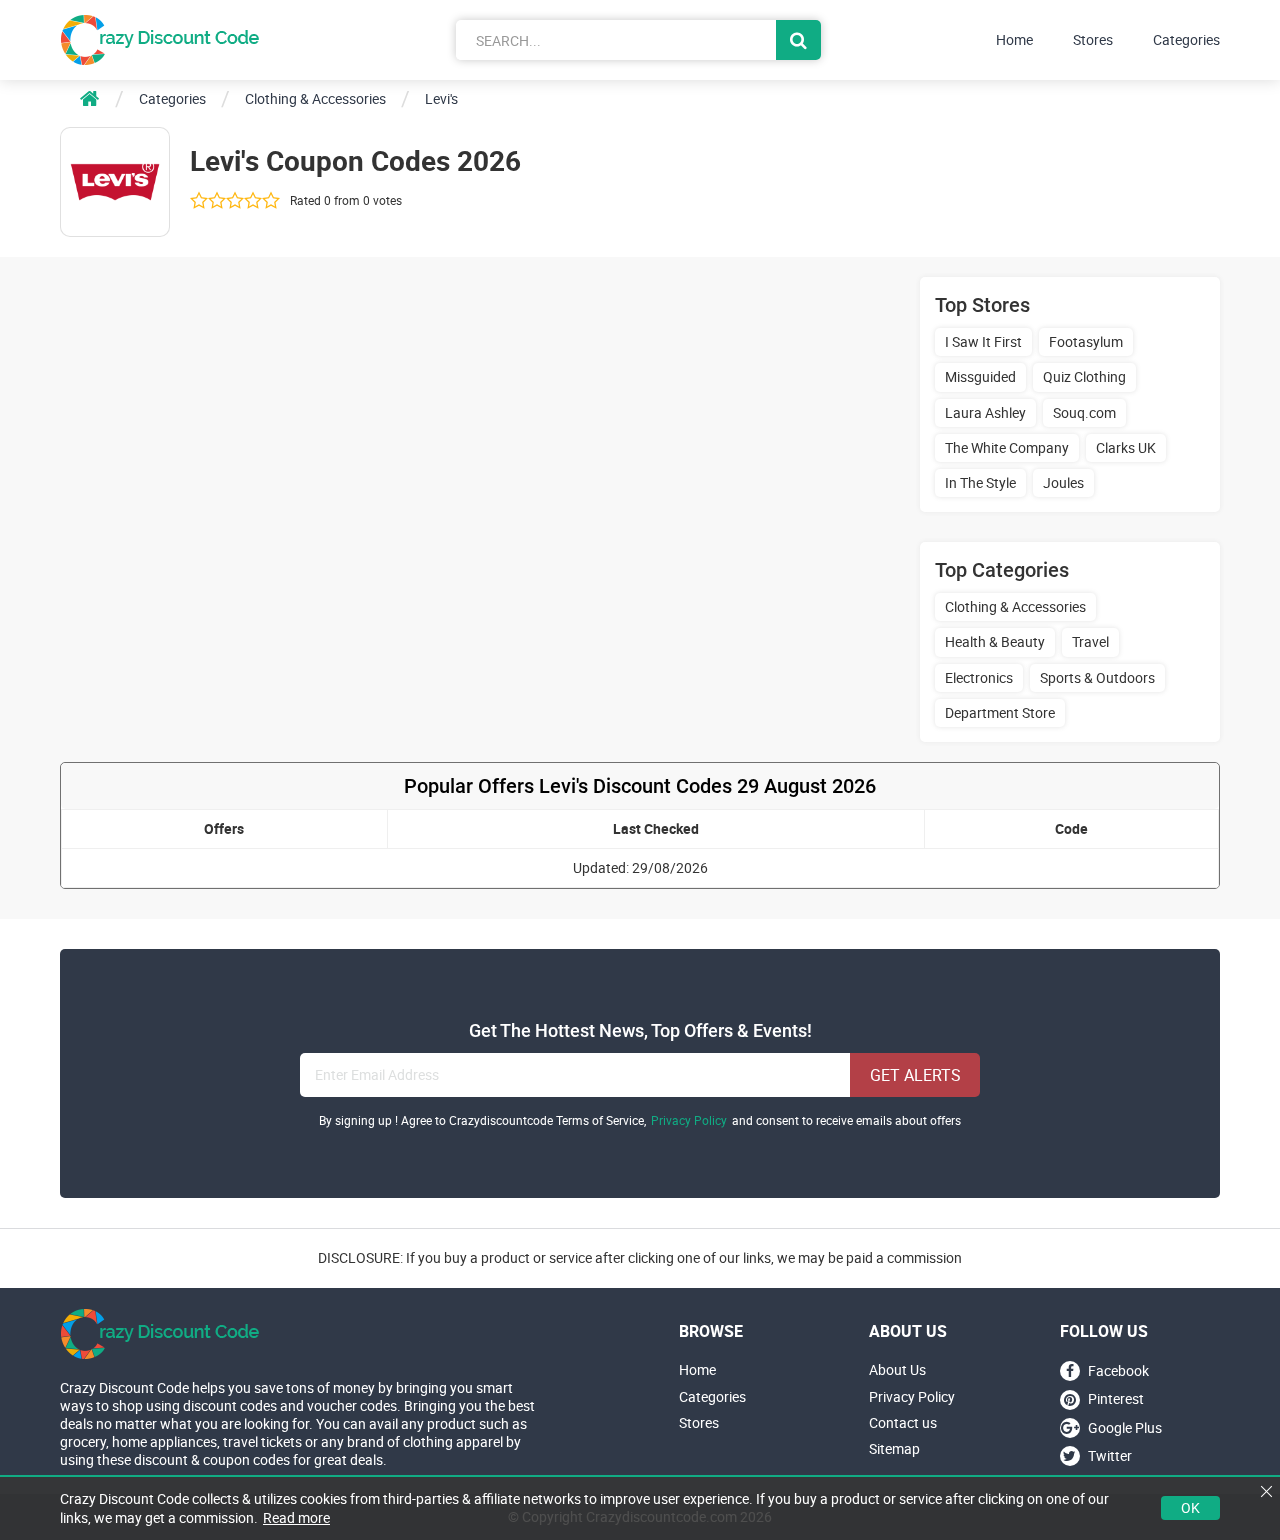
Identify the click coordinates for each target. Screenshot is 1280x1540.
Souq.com (1084, 412)
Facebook (1118, 1370)
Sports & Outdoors (1097, 677)
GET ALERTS (915, 1075)
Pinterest (1116, 1399)
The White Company (1007, 447)
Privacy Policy (689, 1120)
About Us (897, 1370)
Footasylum (1086, 341)
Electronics (979, 677)
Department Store (1000, 712)
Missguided (980, 376)
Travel (1090, 641)
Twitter (1110, 1455)
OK (1190, 1507)
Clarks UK (1126, 447)
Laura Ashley (985, 412)
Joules (1063, 482)
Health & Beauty (995, 641)
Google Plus (1125, 1427)
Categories (1186, 40)
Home (1014, 40)
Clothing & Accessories (1015, 606)
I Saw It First (983, 341)
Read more (296, 1517)
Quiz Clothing (1084, 376)
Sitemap (894, 1449)
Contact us (903, 1423)
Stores (1093, 40)
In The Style (980, 482)
